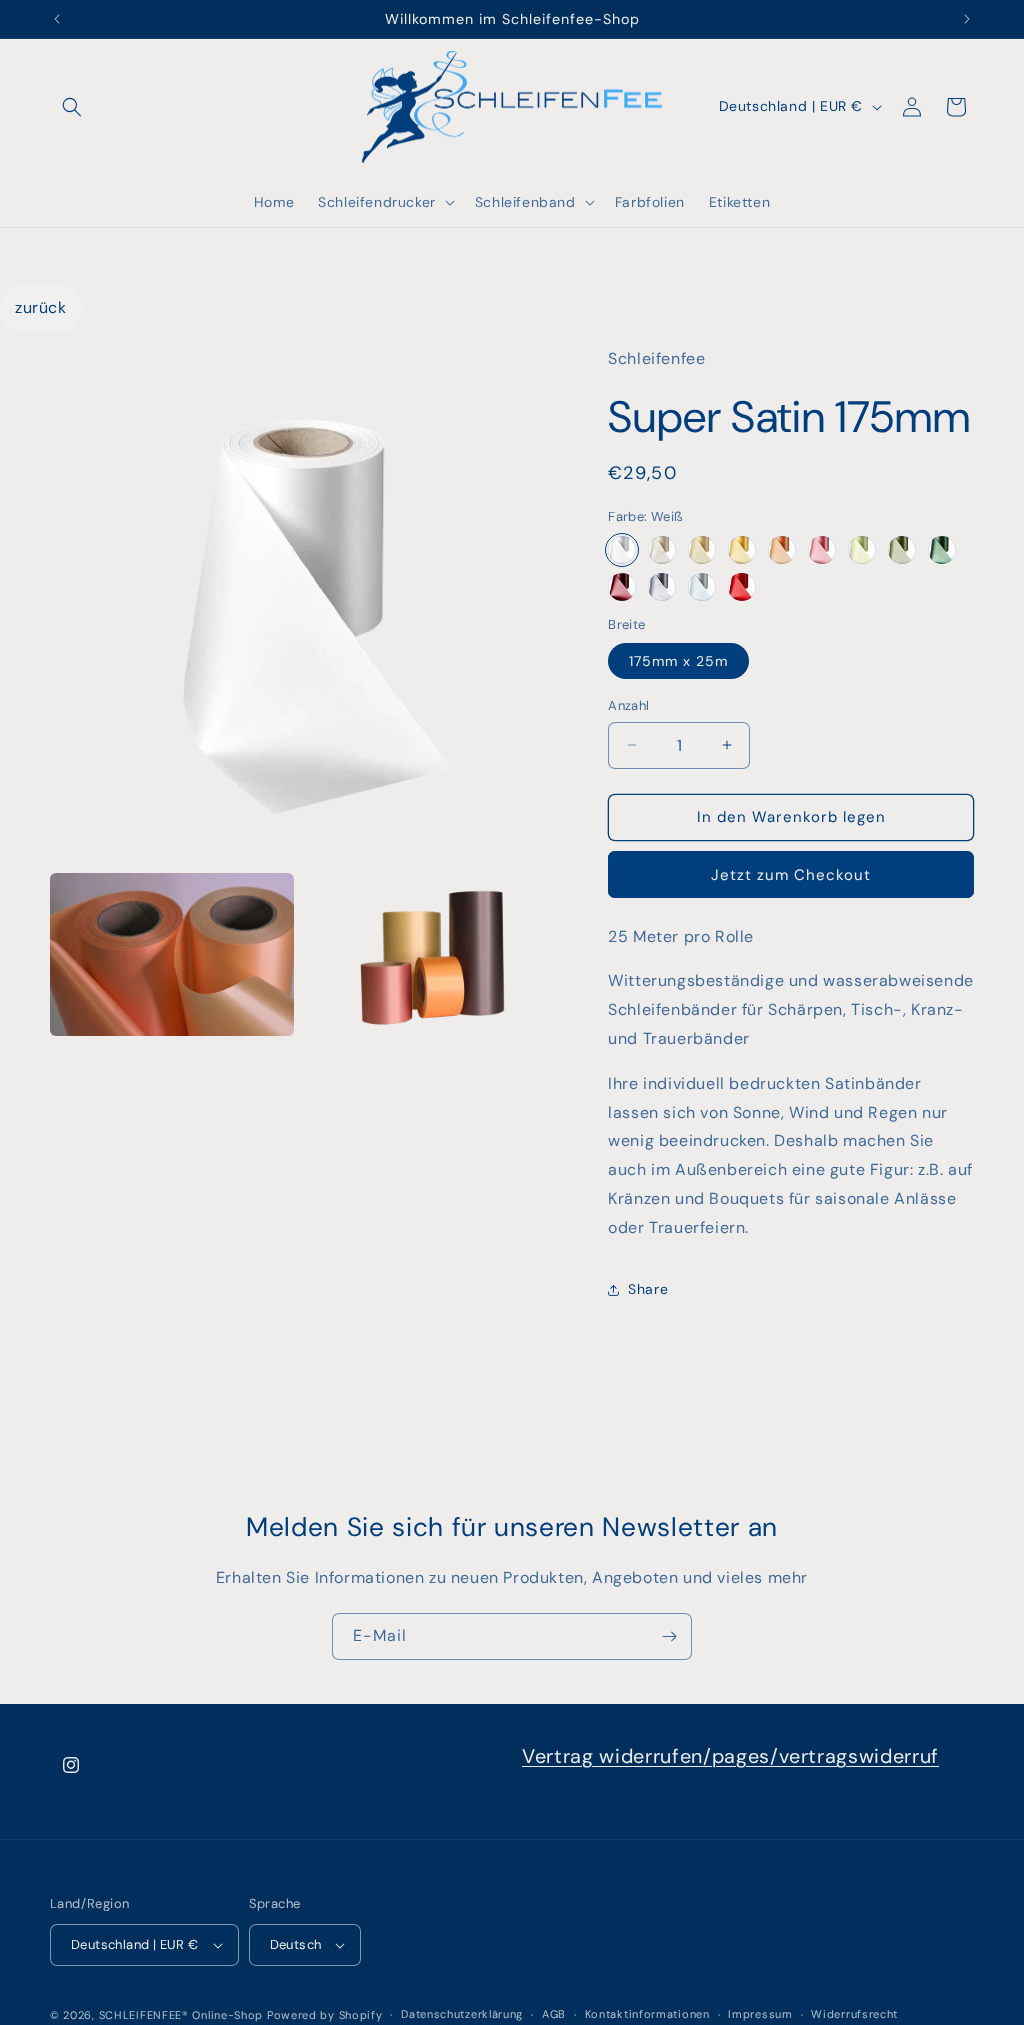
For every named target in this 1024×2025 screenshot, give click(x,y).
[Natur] (662, 550)
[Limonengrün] (862, 550)
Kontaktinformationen (647, 2014)
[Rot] (742, 587)
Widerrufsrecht (854, 2014)
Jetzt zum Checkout (791, 875)
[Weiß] (622, 550)
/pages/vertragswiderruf (821, 1756)
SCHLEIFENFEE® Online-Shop (181, 2015)
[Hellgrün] (902, 550)
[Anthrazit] (662, 587)
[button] (72, 107)
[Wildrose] (822, 550)
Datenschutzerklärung (462, 2014)
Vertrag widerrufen (612, 1756)
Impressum (760, 2014)
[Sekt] (702, 550)
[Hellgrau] (702, 587)
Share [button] (648, 1289)
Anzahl (628, 705)
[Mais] (742, 550)
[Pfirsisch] (782, 550)
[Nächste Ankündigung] (967, 19)
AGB (554, 2014)
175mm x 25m (678, 661)
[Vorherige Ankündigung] (57, 19)
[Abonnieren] (669, 1636)
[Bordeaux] (622, 587)
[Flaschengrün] (942, 550)
